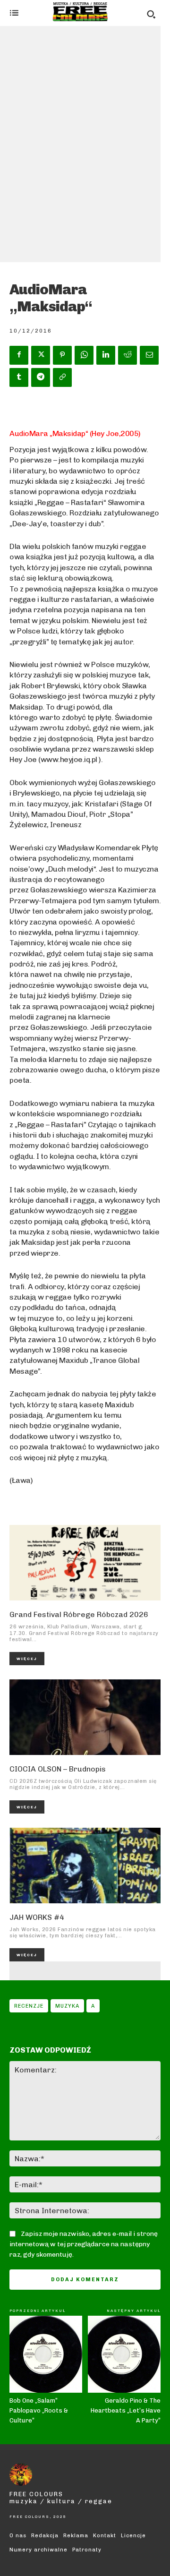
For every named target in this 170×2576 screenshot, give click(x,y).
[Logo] (80, 12)
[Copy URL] (62, 377)
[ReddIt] (127, 355)
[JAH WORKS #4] (85, 1866)
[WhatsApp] (84, 355)
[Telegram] (41, 377)
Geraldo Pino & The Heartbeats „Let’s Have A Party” (126, 2410)
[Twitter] (41, 355)
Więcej (27, 1659)
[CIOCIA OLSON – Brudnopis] (85, 1717)
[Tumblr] (19, 377)
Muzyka (67, 2006)
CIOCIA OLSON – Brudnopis (58, 1769)
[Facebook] (19, 355)
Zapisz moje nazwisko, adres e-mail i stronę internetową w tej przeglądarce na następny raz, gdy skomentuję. (84, 2244)
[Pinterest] (62, 355)
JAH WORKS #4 (37, 1917)
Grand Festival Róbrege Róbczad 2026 (79, 1614)
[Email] (149, 355)
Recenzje (29, 2006)
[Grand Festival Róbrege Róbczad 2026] (85, 1563)
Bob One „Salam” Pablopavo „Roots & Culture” (39, 2410)
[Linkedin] (106, 355)
